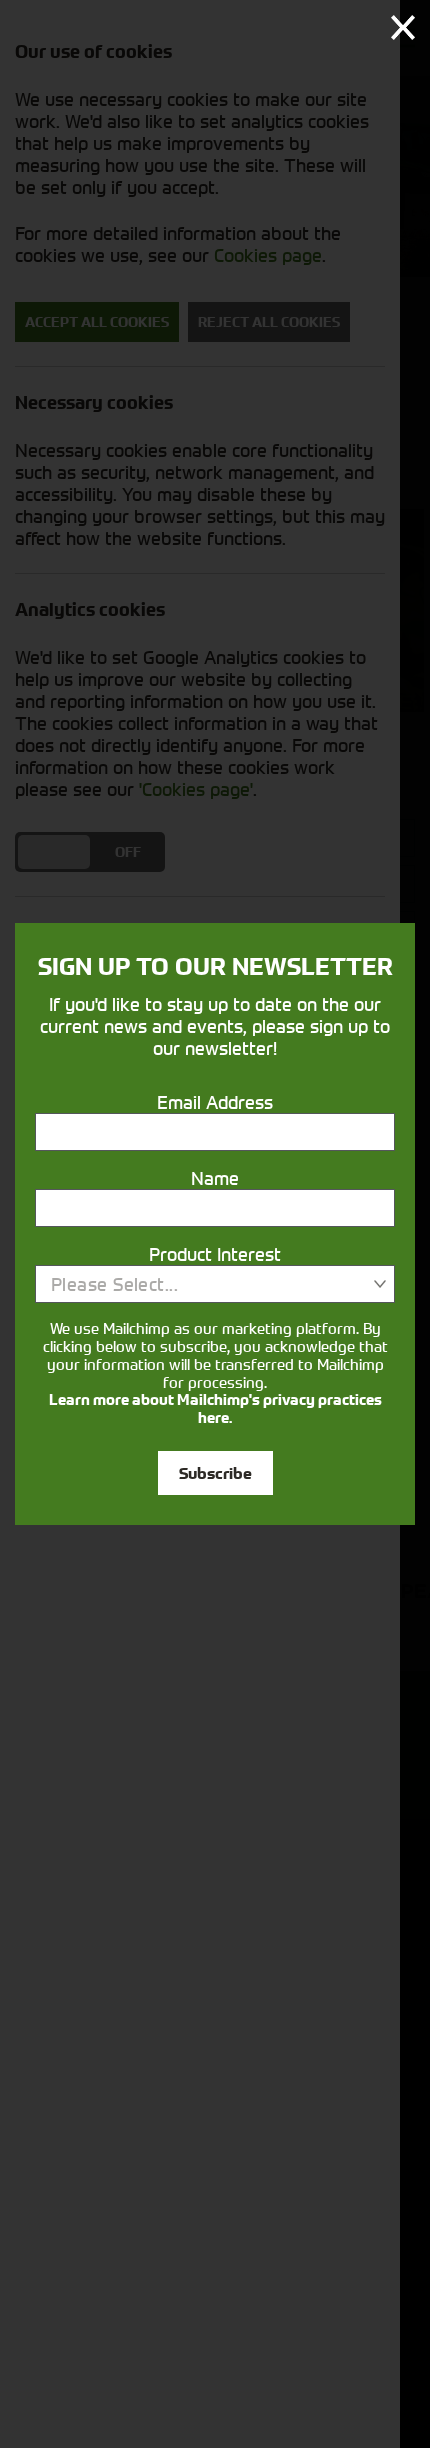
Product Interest (215, 1254)
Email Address (215, 1102)
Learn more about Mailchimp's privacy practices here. (215, 1409)
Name (215, 1178)
